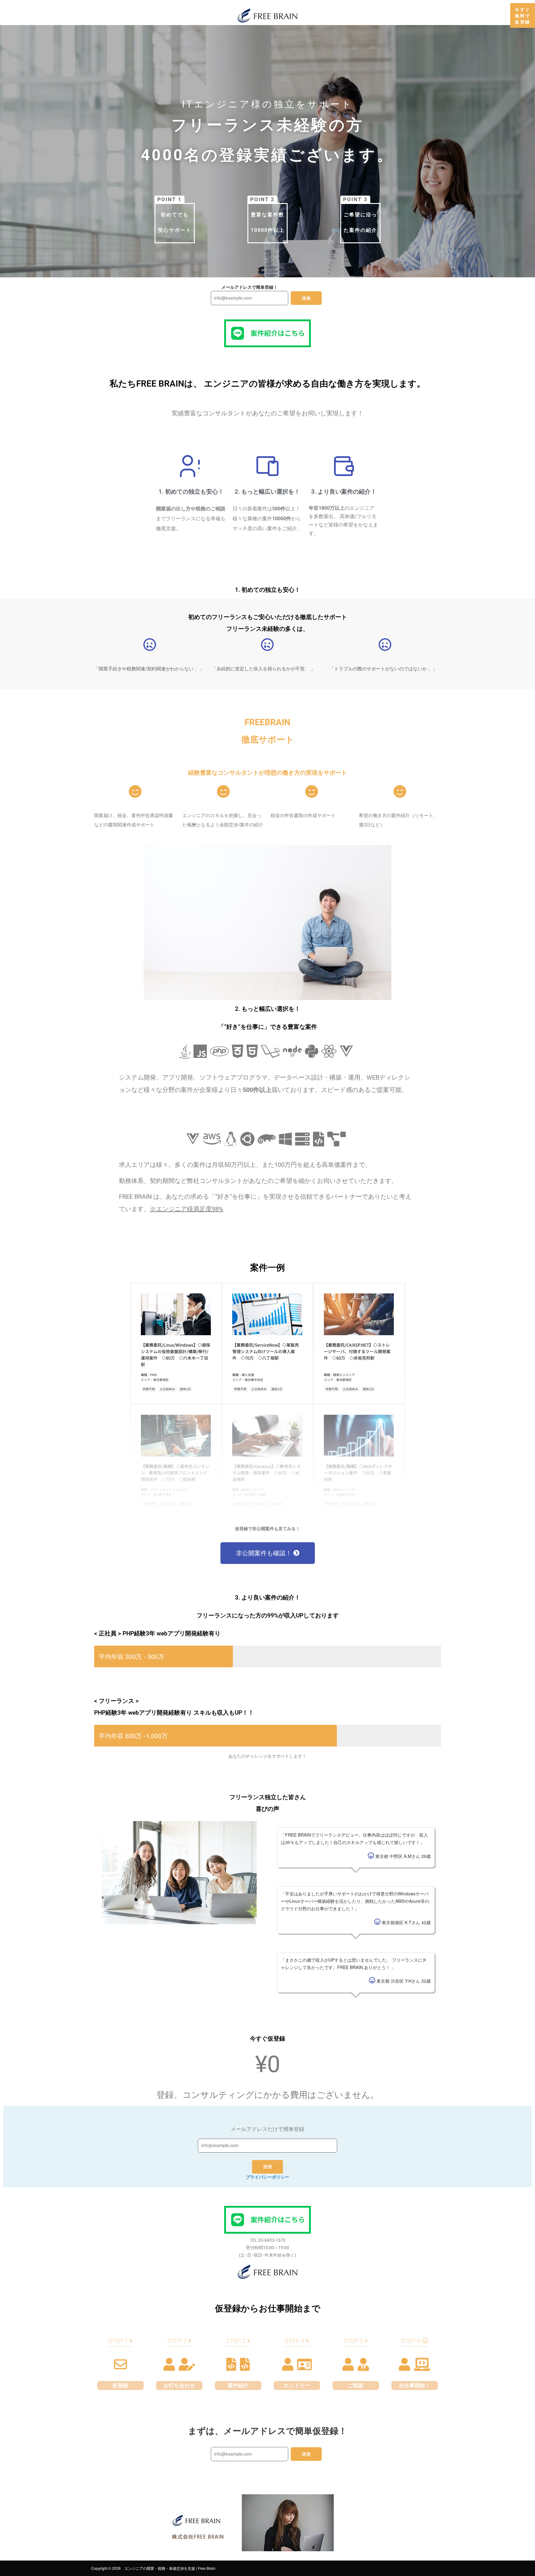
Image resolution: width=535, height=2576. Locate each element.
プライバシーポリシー (267, 2177)
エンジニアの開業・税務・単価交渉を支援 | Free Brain (170, 2568)
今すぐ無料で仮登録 (523, 15)
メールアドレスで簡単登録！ (250, 287)
